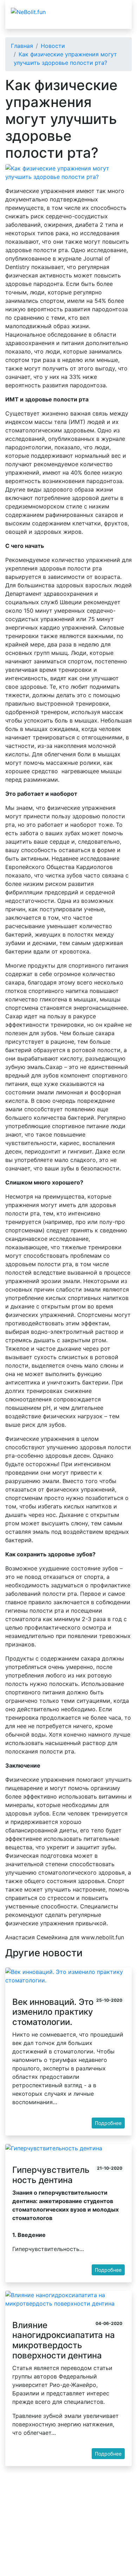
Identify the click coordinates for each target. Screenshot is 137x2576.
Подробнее (108, 2123)
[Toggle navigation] (115, 12)
